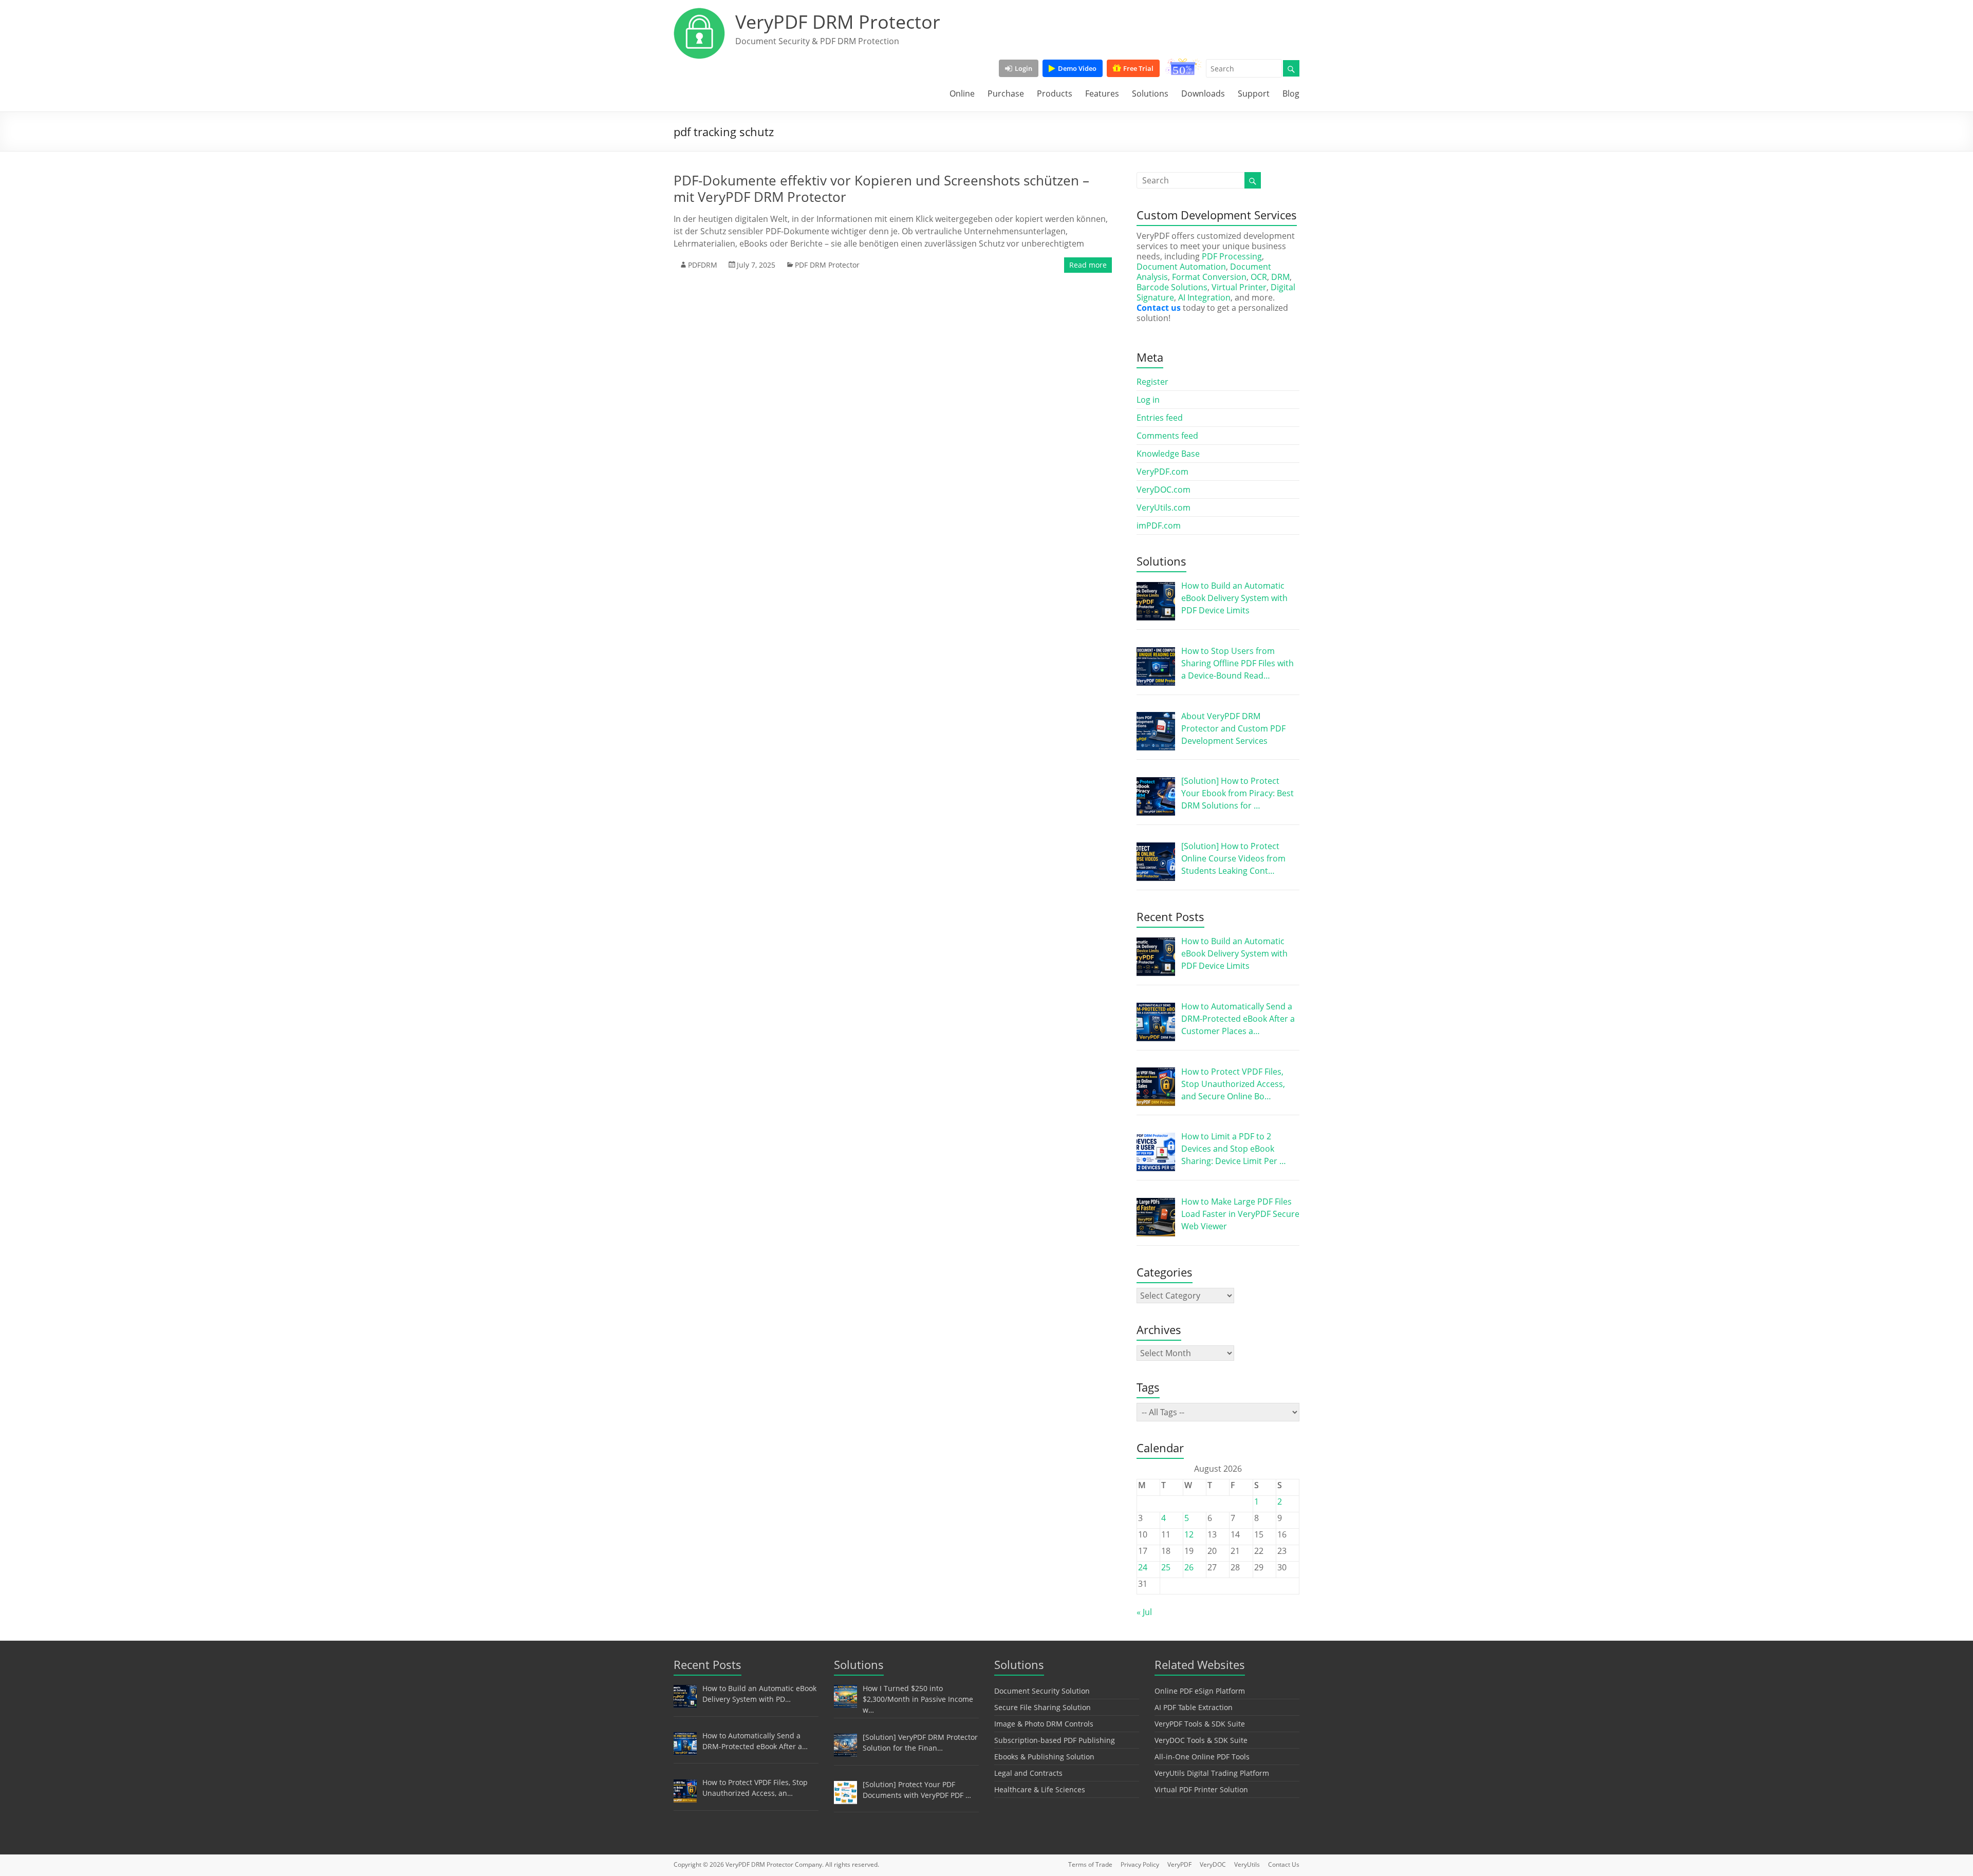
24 (1143, 1567)
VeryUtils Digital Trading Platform (1212, 1773)
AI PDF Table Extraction (1194, 1707)
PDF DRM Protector (827, 265)
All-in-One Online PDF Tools (1202, 1757)
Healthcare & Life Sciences (1040, 1789)
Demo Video (1077, 68)
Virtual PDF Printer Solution (1201, 1789)
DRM (1280, 277)
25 (1166, 1567)
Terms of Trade (1090, 1864)
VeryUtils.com (1164, 508)
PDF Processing (1232, 256)
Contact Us (1284, 1864)
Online (962, 93)
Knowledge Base (1168, 454)
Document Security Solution (1042, 1691)
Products (1055, 93)
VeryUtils (1247, 1864)
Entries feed (1160, 418)
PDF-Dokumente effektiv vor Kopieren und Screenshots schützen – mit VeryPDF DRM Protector (881, 189)
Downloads (1203, 93)
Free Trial (1138, 68)
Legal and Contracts (1028, 1773)
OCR (1259, 277)
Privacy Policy (1140, 1864)
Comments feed (1167, 436)
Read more (1088, 265)
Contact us (1159, 308)
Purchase (1006, 93)
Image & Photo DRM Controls (1044, 1724)
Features (1102, 93)
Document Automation (1181, 267)
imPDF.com (1159, 526)
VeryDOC (1213, 1864)
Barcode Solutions (1172, 287)
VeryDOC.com (1164, 490)
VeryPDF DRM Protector (838, 22)
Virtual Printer (1239, 287)
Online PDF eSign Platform (1200, 1691)
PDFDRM (703, 265)
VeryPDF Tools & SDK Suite (1200, 1724)
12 (1189, 1534)
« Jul (1144, 1612)
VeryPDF (1179, 1864)
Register (1152, 382)
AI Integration (1204, 297)
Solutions (1150, 93)
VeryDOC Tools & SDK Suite (1201, 1740)
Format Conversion (1209, 277)
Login (1023, 68)
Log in (1148, 400)
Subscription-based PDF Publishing (1055, 1740)
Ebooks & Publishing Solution (1044, 1757)
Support (1254, 93)
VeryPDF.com (1162, 472)
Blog (1291, 93)
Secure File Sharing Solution (1043, 1707)
